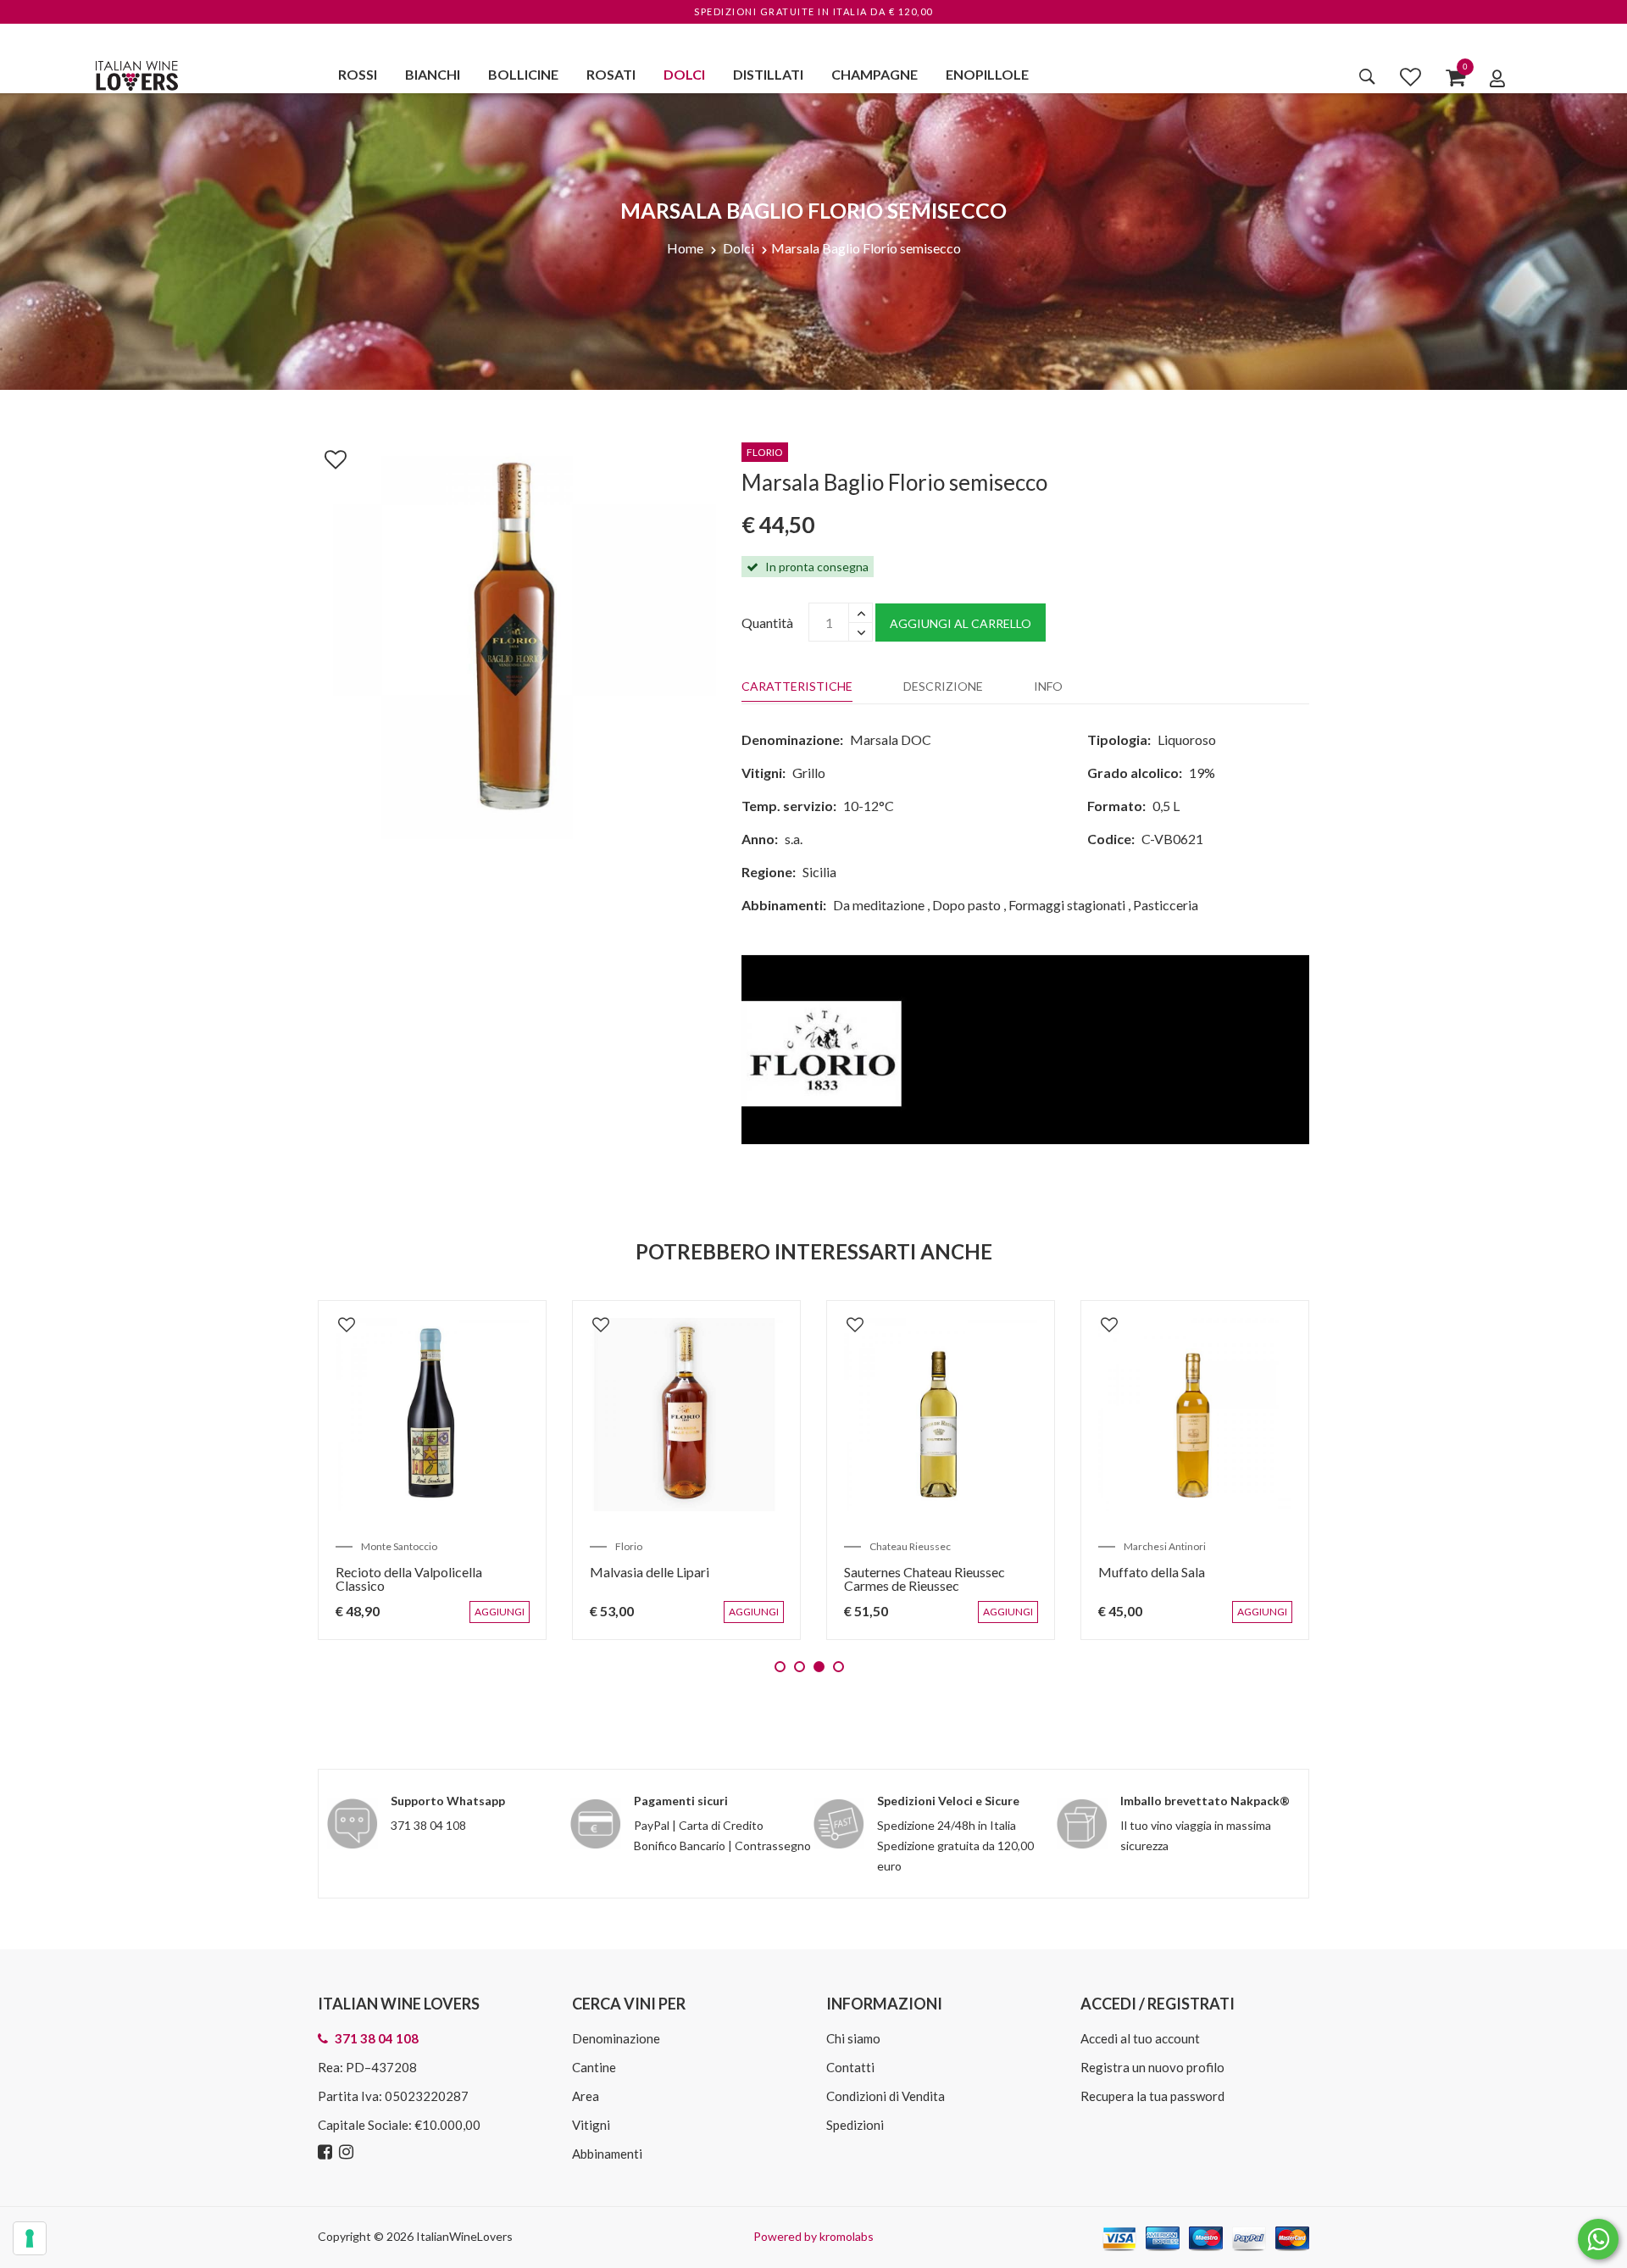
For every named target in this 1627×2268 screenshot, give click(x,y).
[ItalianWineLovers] (136, 73)
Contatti (850, 2067)
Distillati (768, 74)
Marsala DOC (891, 739)
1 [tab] (780, 1667)
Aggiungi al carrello (961, 623)
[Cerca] (1367, 76)
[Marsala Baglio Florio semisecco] (517, 638)
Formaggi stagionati (1067, 905)
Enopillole (987, 74)
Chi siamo (853, 2038)
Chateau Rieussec (910, 1546)
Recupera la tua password (1152, 2096)
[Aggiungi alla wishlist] (327, 456)
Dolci (684, 74)
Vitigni (591, 2125)
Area (586, 2096)
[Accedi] (1497, 78)
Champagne (875, 74)
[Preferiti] (1410, 76)
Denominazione (616, 2038)
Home (685, 248)
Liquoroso (1187, 739)
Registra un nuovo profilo (1152, 2067)
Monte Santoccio (399, 1546)
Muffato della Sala (1152, 1572)
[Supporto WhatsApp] (1598, 2243)
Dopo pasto (966, 905)
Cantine (594, 2067)
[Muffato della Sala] (1195, 1415)
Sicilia (819, 872)
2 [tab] (800, 1667)
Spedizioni (855, 2125)
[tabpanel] (432, 1470)
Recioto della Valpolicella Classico (409, 1579)
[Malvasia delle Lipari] (686, 1415)
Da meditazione (879, 905)
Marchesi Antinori (1165, 1546)
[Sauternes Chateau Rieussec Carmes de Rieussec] (941, 1415)
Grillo (809, 773)
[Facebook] (327, 2152)
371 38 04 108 (428, 1825)
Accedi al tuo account (1140, 2038)
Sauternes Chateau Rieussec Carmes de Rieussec (925, 1579)
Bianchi (433, 74)
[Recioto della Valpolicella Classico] (432, 1415)
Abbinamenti (607, 2154)
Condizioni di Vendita (886, 2096)
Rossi (358, 74)
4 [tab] (838, 1667)
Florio (629, 1546)
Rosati (611, 74)
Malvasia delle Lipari (650, 1572)
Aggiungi (503, 1620)
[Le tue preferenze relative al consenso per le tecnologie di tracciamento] (30, 2238)
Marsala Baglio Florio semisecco (866, 248)
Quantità (767, 623)
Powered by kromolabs (813, 2236)
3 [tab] (819, 1667)
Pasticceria (1166, 905)
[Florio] (1025, 1048)
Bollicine (523, 74)
